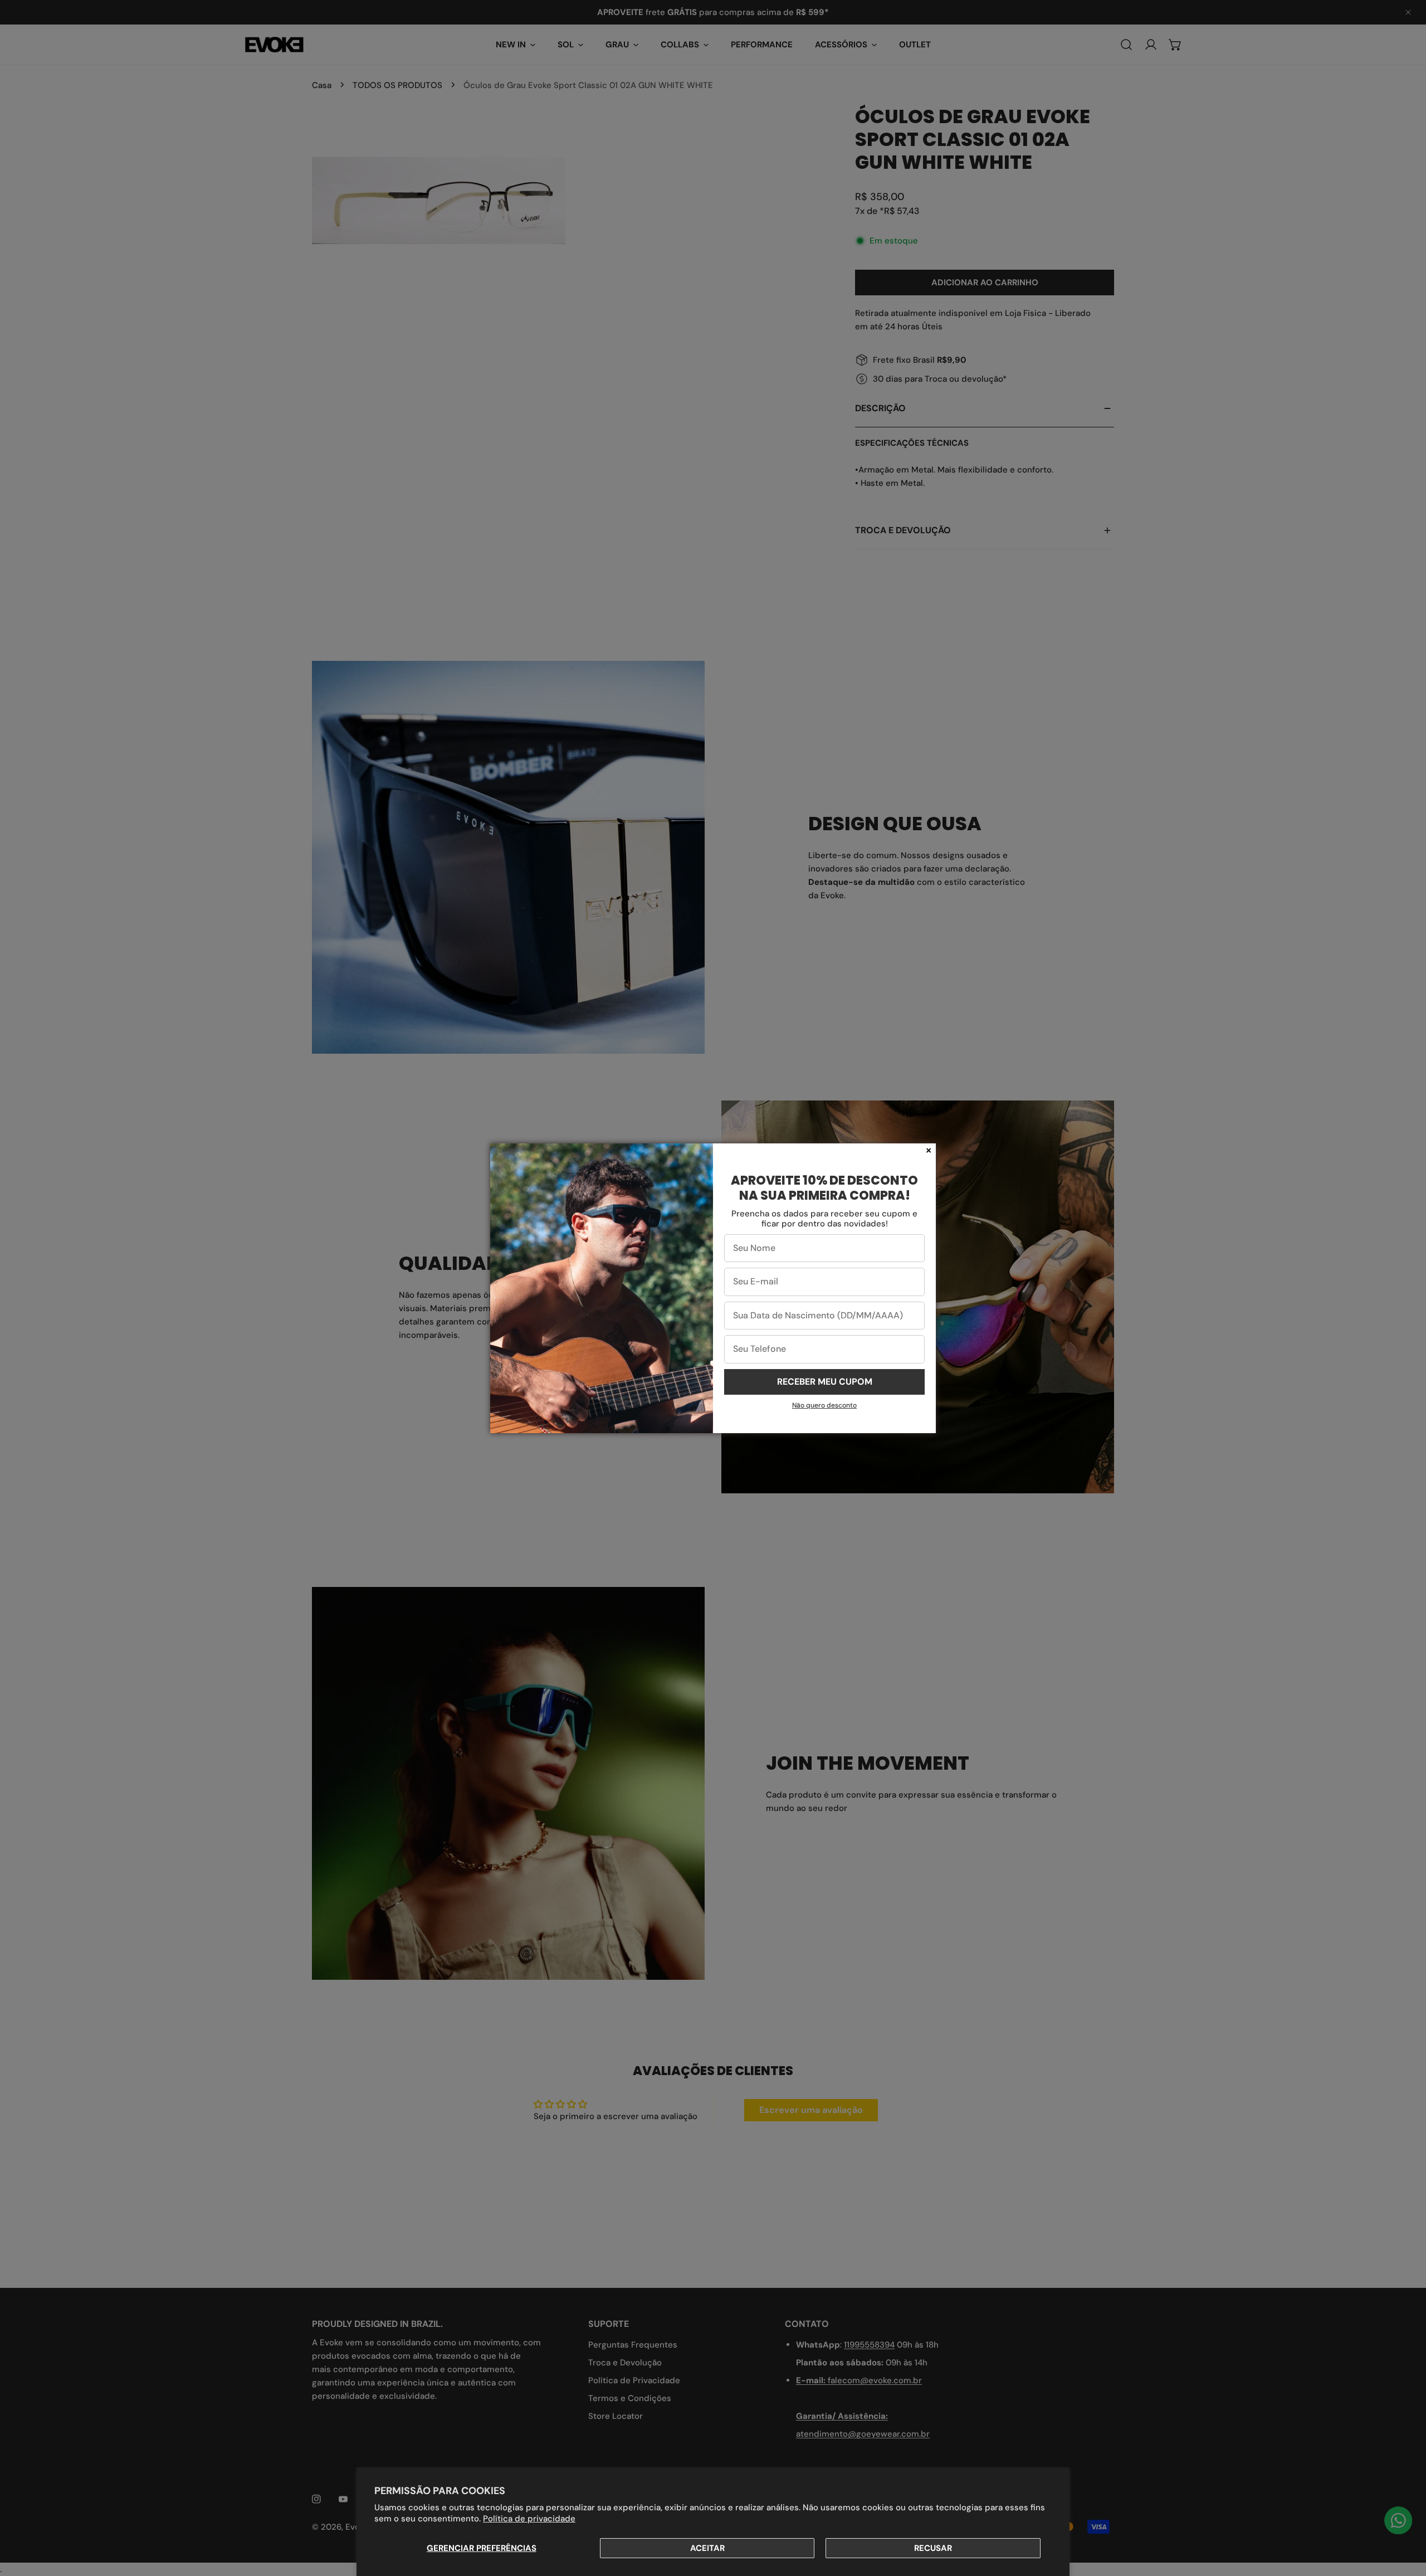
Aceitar (707, 2548)
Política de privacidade (529, 2519)
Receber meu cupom (825, 1382)
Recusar (933, 2548)
